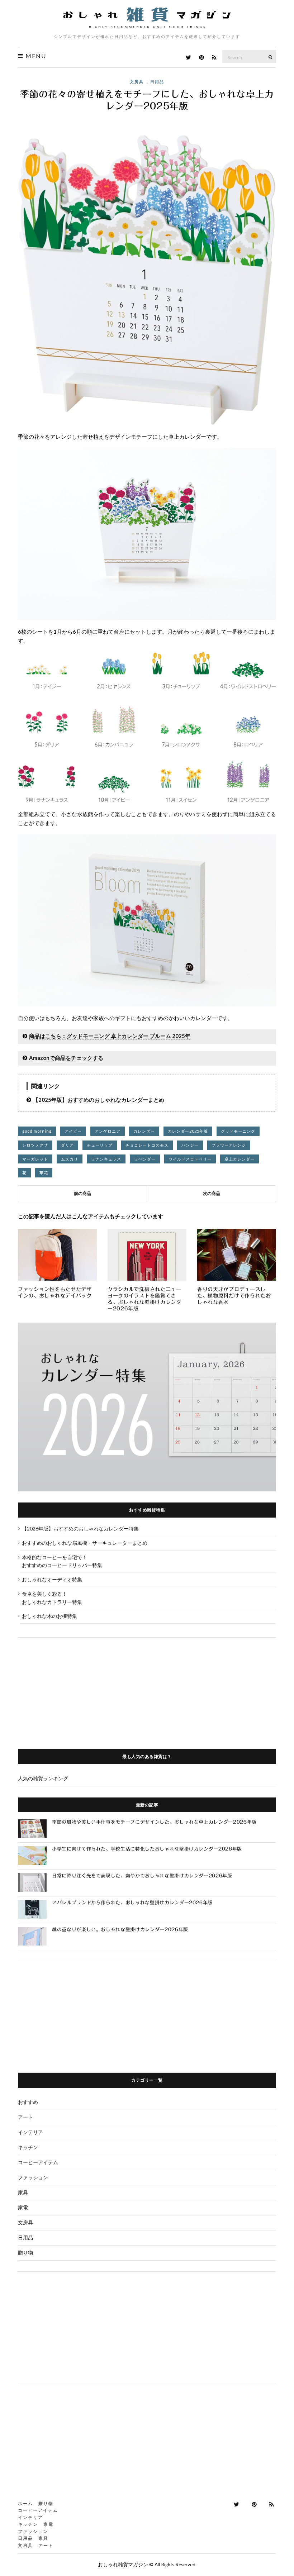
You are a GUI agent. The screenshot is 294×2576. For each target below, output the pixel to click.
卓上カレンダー (240, 1159)
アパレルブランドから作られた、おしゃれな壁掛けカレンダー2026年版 (132, 1903)
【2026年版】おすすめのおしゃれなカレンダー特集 (80, 1529)
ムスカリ (70, 1159)
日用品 (157, 82)
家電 (23, 2207)
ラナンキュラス (106, 1159)
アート (25, 2117)
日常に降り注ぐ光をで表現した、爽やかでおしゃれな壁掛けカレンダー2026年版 (142, 1876)
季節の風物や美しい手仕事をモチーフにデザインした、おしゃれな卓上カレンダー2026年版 (154, 1822)
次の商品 (212, 1193)
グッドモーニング (238, 1131)
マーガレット (35, 1159)
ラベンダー (145, 1159)
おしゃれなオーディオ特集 (52, 1579)
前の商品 (82, 1193)
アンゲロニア (108, 1131)
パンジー (190, 1145)
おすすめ (28, 2102)
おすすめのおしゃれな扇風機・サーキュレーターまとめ (85, 1543)
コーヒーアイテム (38, 2162)
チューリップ (100, 1145)
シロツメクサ (35, 1145)
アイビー (73, 1131)
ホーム (25, 2503)
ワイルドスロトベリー (190, 1159)
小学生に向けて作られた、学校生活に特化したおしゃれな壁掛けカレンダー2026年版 (147, 1849)
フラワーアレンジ (229, 1145)
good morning (37, 1131)
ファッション (33, 2177)
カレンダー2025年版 (188, 1131)
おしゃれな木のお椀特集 (49, 1616)
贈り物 (25, 2253)
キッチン (28, 2147)
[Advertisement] (147, 1688)
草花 (44, 1173)
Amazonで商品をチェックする (66, 1058)
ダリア (67, 1145)
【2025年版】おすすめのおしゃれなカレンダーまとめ (99, 1100)
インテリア (30, 2132)
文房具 (137, 82)
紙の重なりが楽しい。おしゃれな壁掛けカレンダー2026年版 (120, 1930)
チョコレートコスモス (147, 1145)
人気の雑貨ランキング (43, 1778)
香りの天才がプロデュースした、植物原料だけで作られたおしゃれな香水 (234, 1296)
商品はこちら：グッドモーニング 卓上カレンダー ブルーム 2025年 (110, 1036)
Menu (35, 56)
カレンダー (144, 1131)
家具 (23, 2192)
